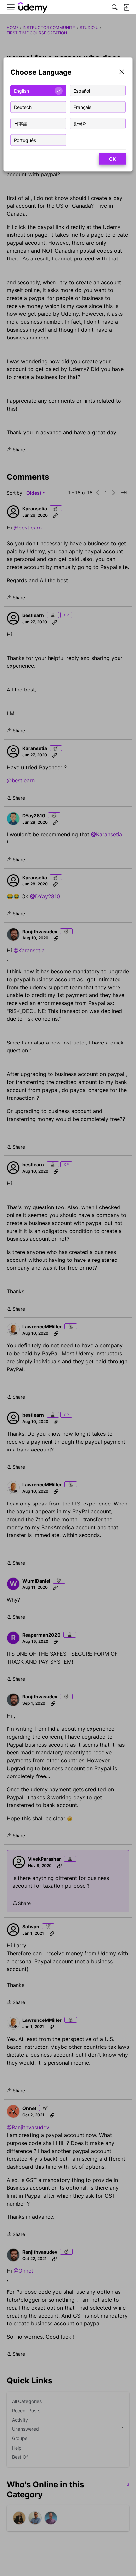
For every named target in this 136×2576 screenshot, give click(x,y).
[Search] (115, 7)
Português (25, 140)
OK (112, 159)
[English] (33, 7)
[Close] (122, 73)
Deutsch (23, 107)
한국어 (80, 123)
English (21, 90)
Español (82, 90)
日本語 (21, 123)
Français (82, 107)
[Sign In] (126, 7)
